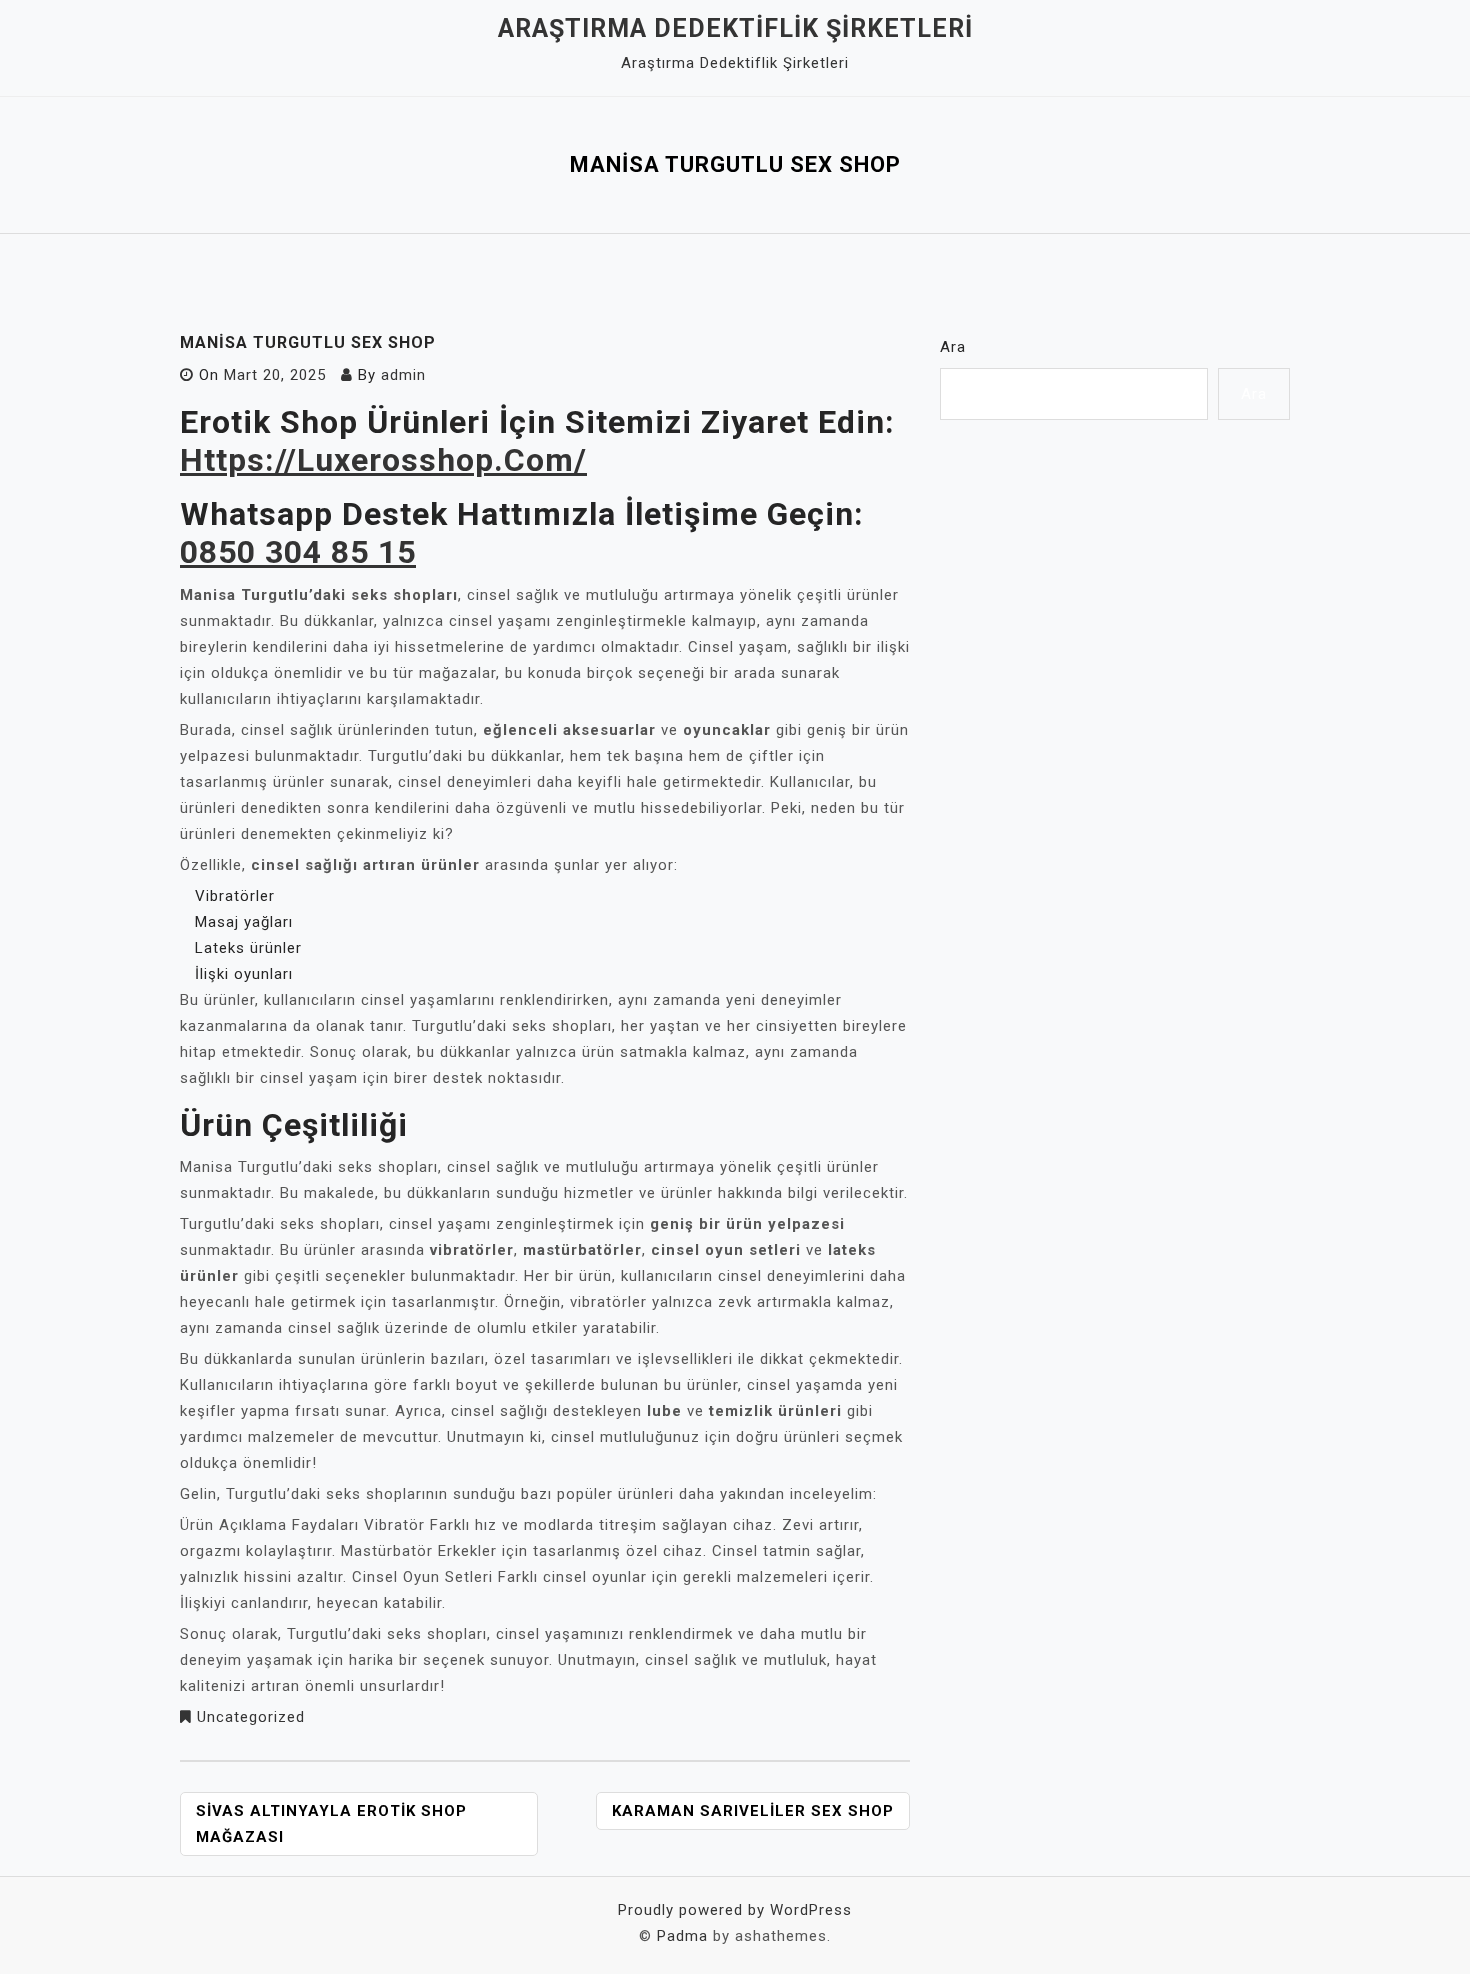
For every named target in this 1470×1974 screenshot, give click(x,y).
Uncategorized (251, 1717)
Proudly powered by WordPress (735, 1910)
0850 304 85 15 (298, 552)
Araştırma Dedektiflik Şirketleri (735, 28)
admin (403, 375)
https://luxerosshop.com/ (383, 460)
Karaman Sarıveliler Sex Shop (753, 1811)
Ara (953, 347)
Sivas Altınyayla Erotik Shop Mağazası (331, 1824)
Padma (682, 1936)
